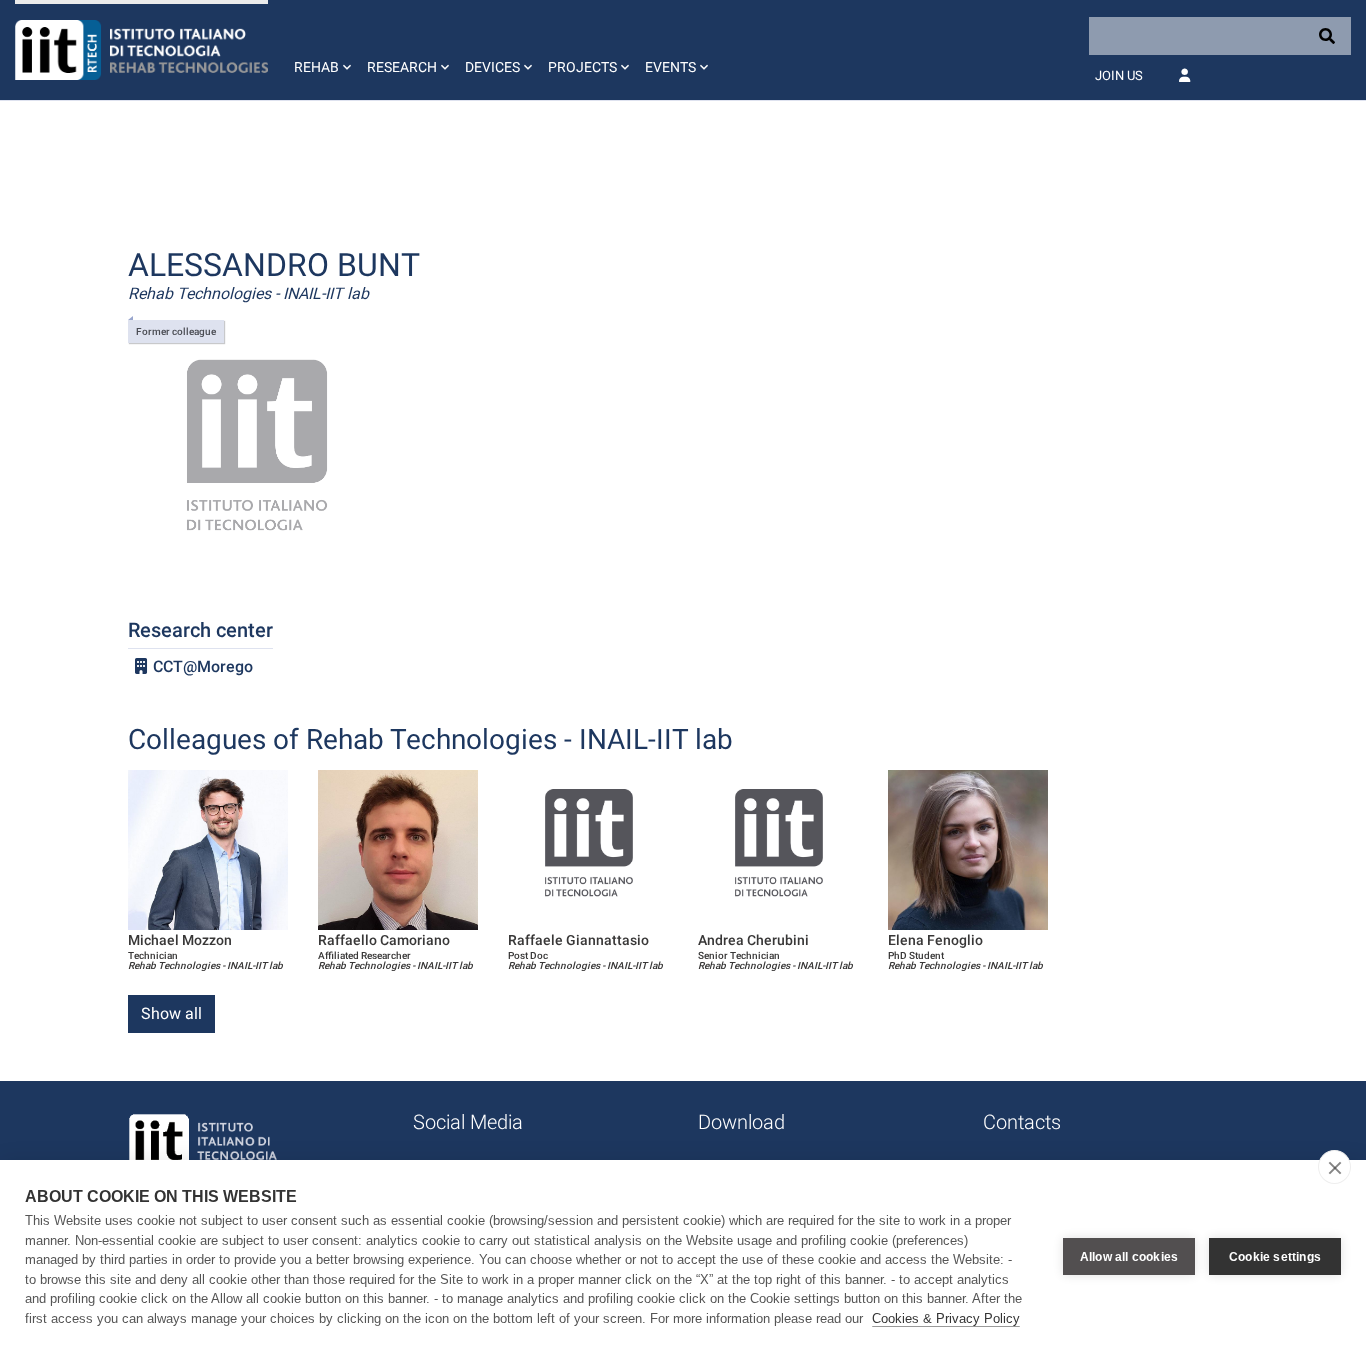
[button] (320, 50)
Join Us (1119, 75)
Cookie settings (1275, 1257)
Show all (171, 1013)
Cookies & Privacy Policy (946, 1318)
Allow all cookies (1129, 1257)
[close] (1334, 1167)
